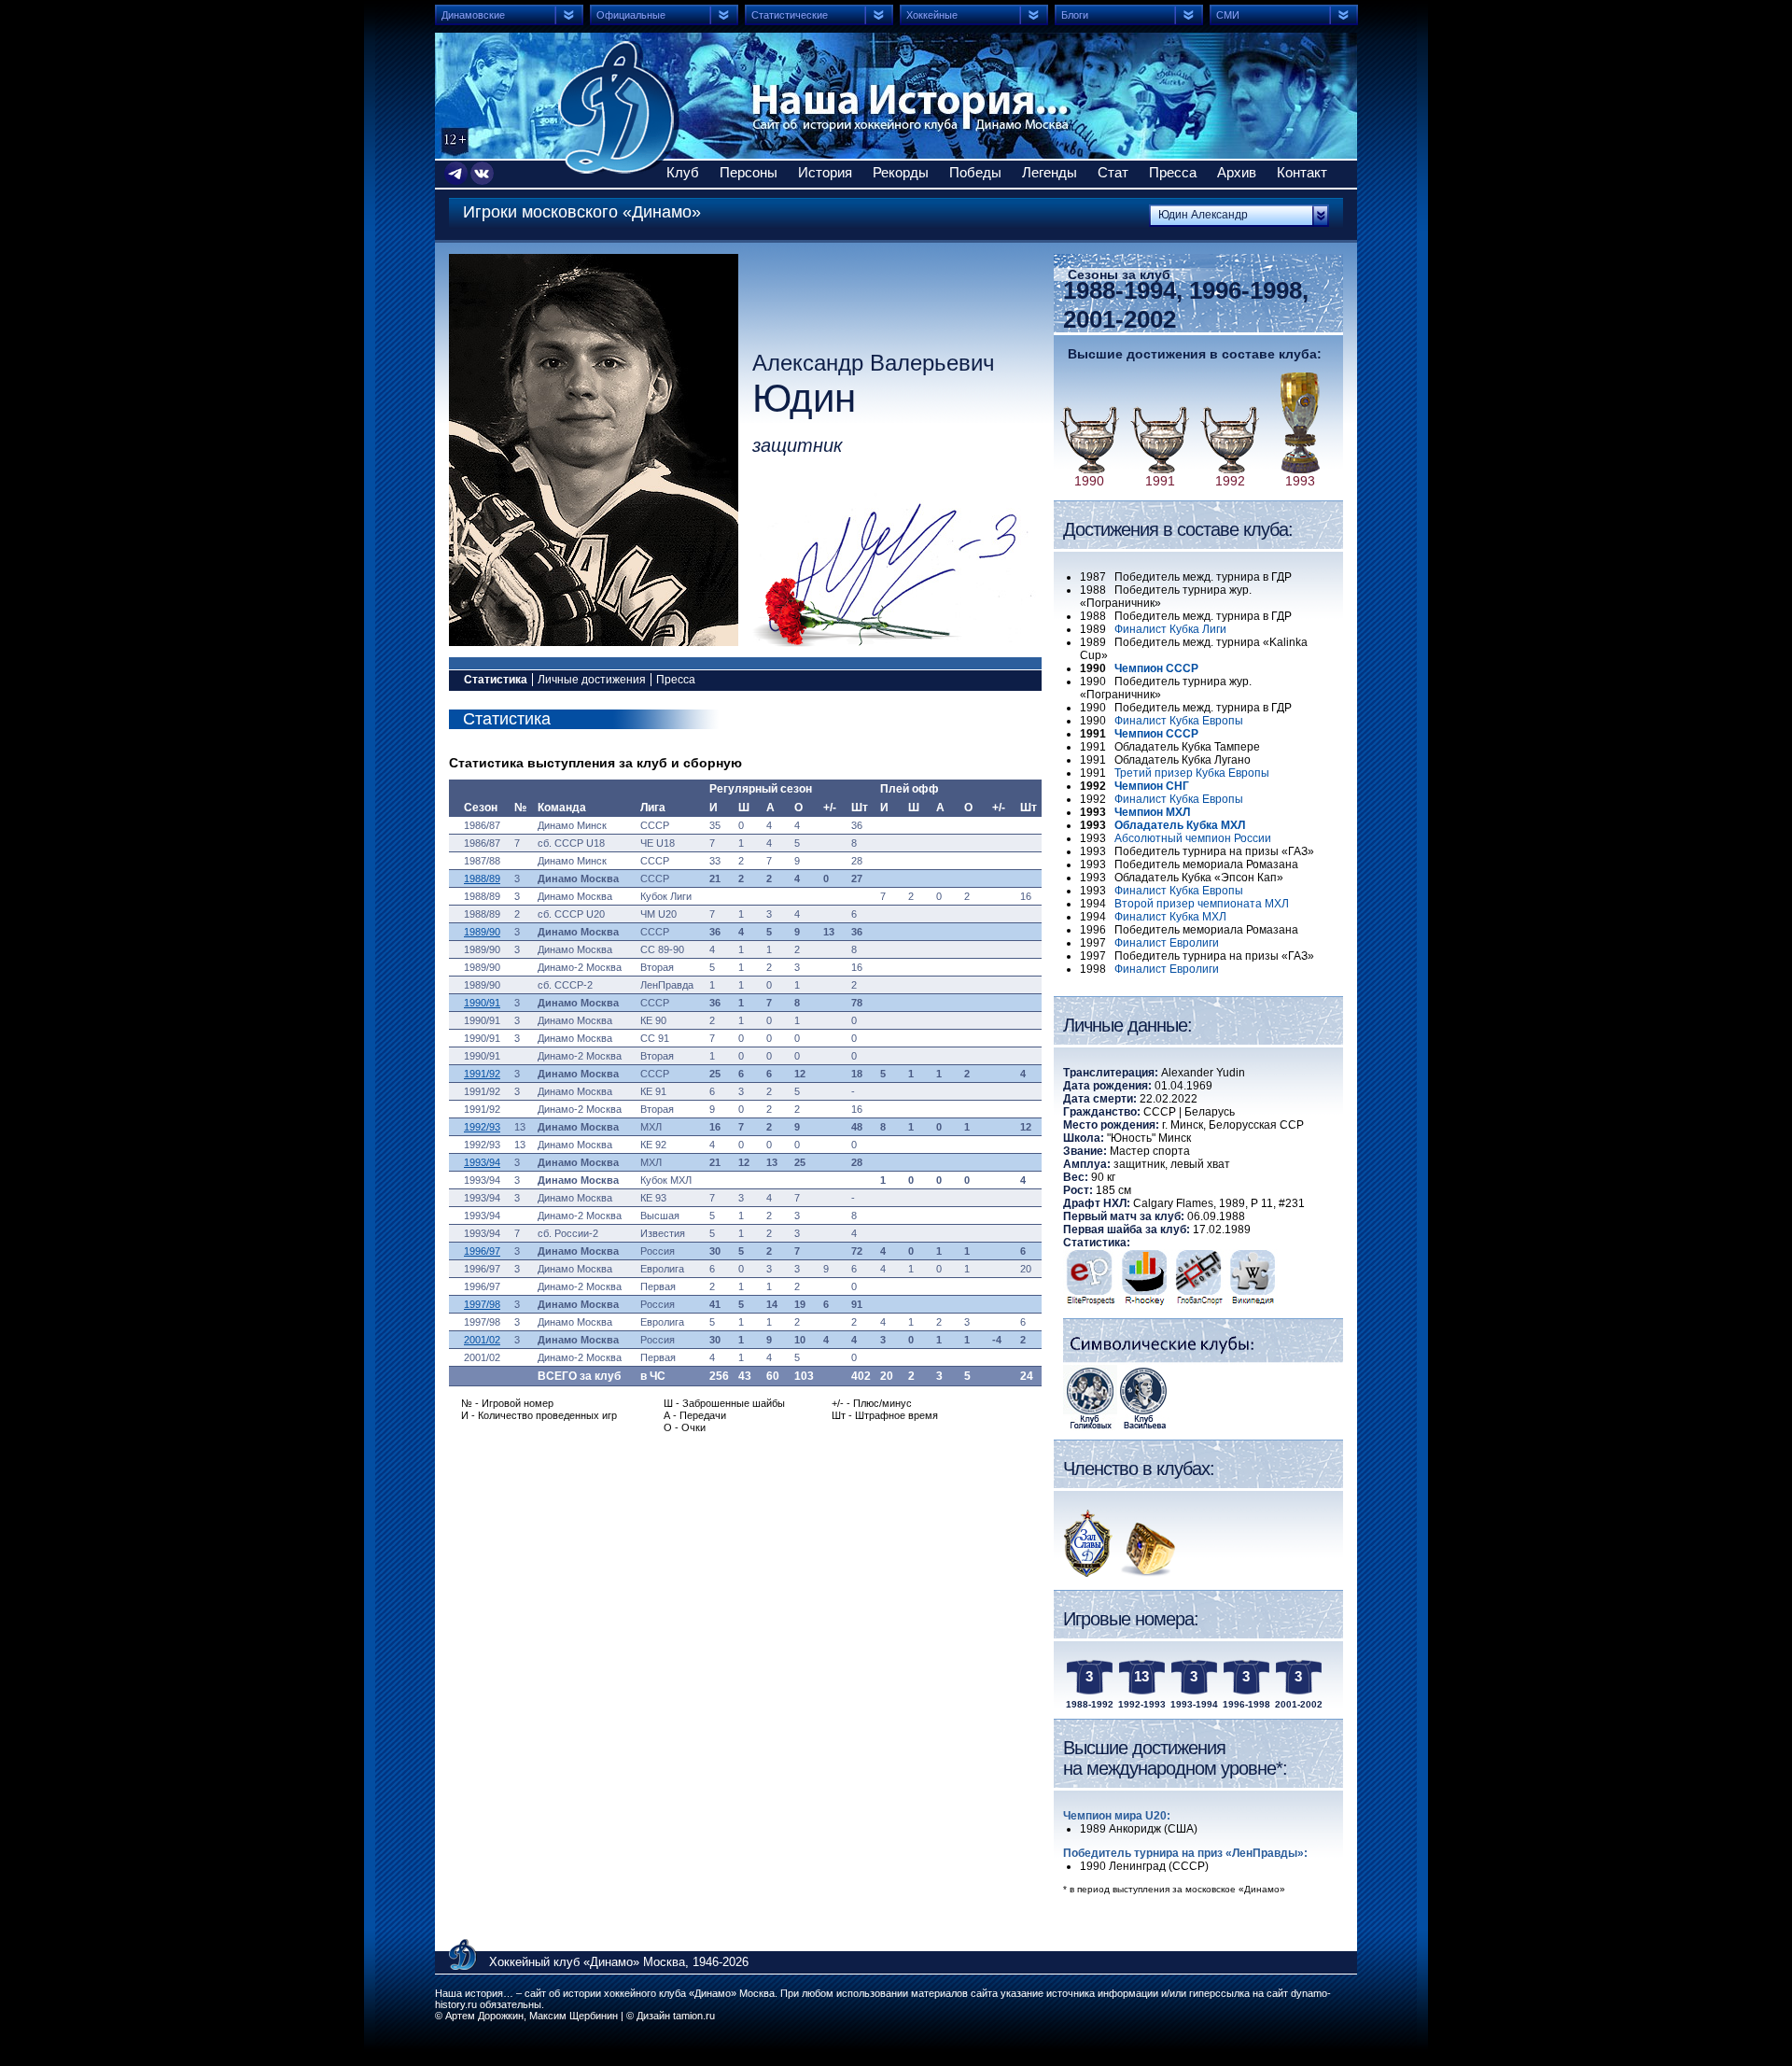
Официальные (631, 15)
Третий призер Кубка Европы (1192, 773)
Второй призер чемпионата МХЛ (1202, 904)
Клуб (683, 172)
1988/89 (482, 878)
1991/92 (482, 1074)
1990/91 (482, 1003)
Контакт (1302, 172)
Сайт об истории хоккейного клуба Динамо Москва (619, 107)
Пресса (1173, 172)
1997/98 (482, 1304)
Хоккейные (932, 15)
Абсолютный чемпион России (1193, 838)
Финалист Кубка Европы (1179, 721)
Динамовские (473, 15)
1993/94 (482, 1162)
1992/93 (482, 1127)
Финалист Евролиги (1167, 943)
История (825, 172)
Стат (1113, 172)
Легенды (1050, 172)
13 (1141, 1676)
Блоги (1075, 15)
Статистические (790, 15)
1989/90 (482, 932)
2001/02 (482, 1340)
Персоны (749, 172)
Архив (1237, 172)
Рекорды (901, 172)
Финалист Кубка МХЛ (1170, 917)
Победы (975, 172)
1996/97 (482, 1251)
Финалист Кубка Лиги (1170, 629)
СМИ (1228, 15)
